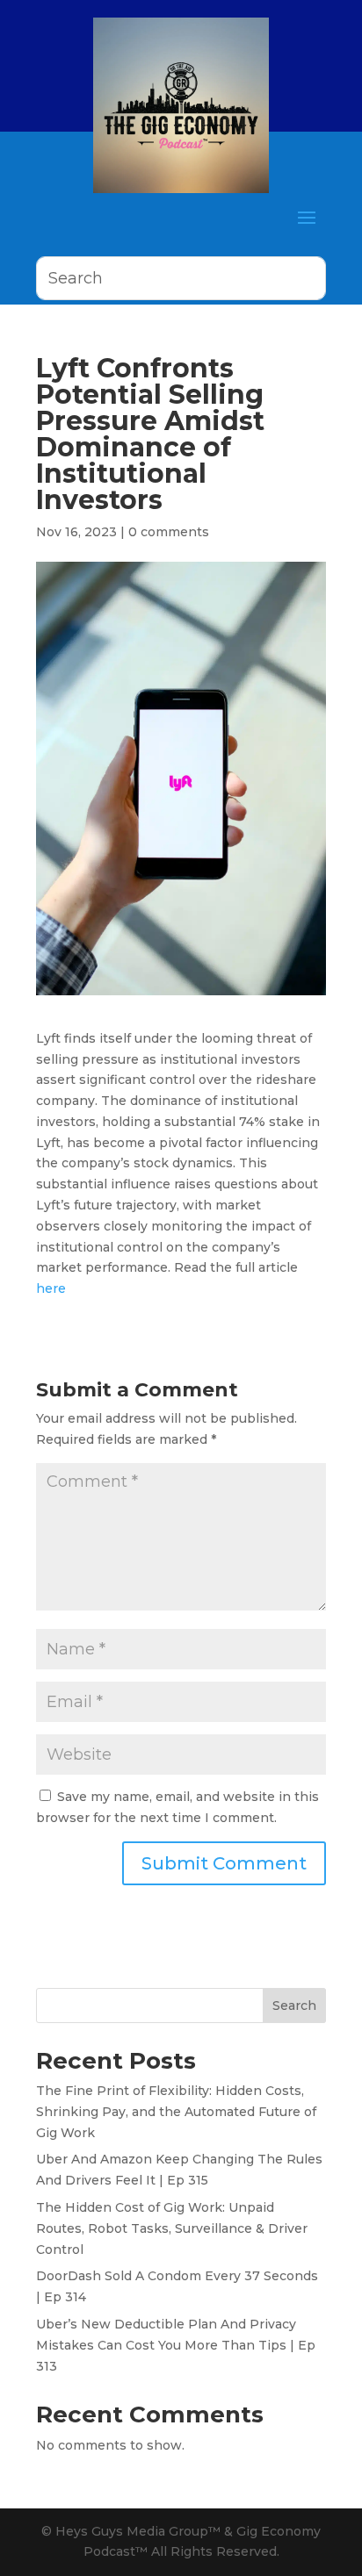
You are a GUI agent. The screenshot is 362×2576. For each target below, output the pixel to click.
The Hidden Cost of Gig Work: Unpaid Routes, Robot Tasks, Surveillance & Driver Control (172, 2228)
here (51, 1288)
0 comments (169, 532)
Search (294, 2006)
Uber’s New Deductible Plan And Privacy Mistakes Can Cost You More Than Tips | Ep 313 (176, 2345)
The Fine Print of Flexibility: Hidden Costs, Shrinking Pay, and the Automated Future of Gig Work (176, 2112)
